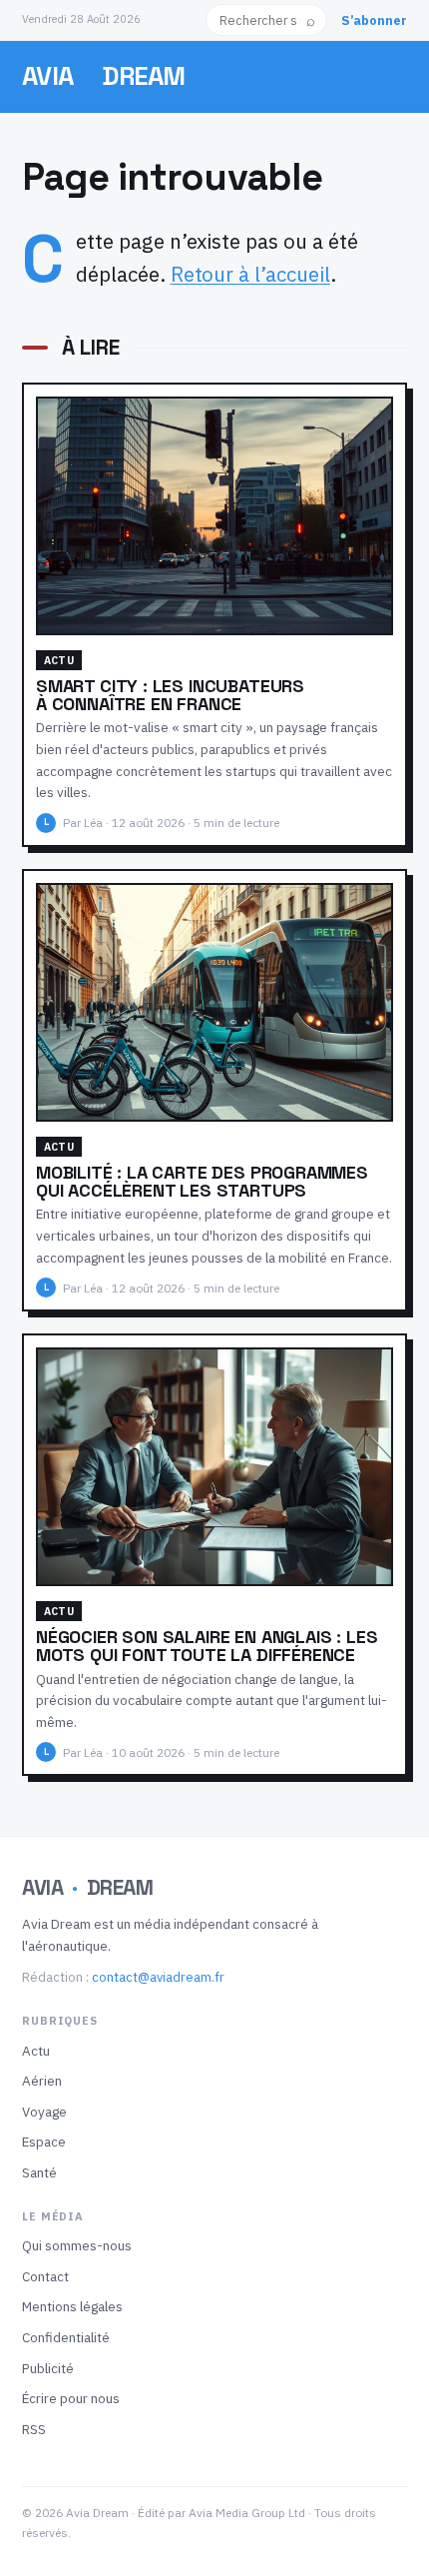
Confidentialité (66, 2337)
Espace (44, 2142)
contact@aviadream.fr (158, 1977)
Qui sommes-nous (77, 2245)
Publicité (48, 2368)
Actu (36, 2051)
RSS (34, 2429)
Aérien (42, 2081)
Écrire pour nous (71, 2398)
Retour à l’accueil (250, 274)
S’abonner (374, 20)
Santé (39, 2172)
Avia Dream (104, 76)
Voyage (44, 2112)
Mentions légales (72, 2306)
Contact (45, 2276)
